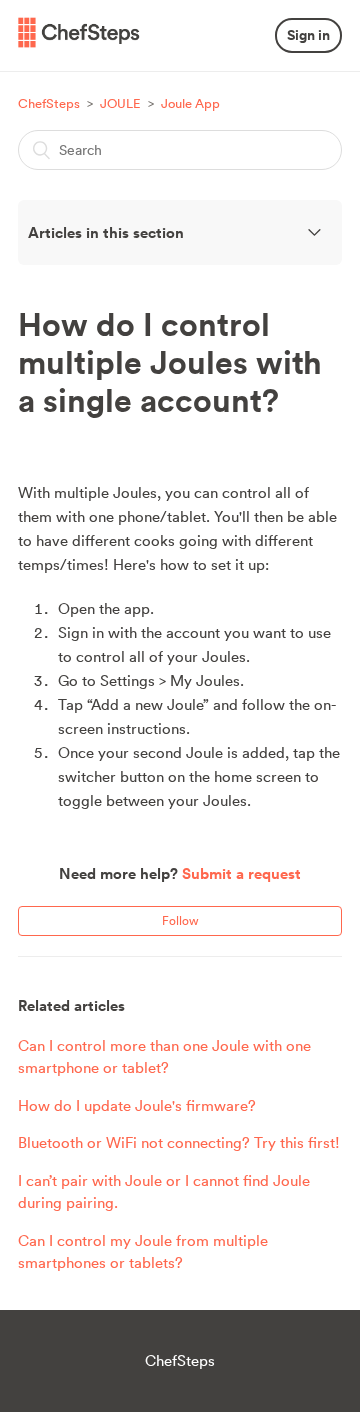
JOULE (122, 103)
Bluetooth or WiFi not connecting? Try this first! (179, 1142)
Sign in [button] (308, 35)
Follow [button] (180, 920)
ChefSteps (49, 103)
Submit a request (241, 873)
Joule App (190, 103)
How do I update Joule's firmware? (137, 1105)
